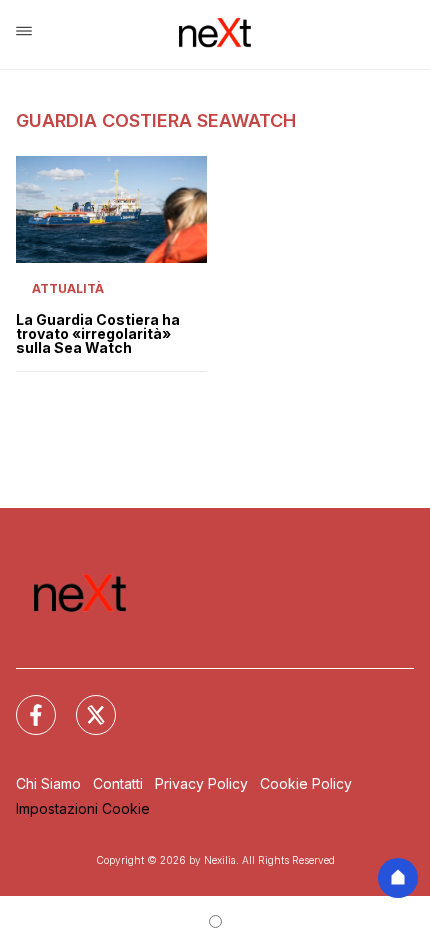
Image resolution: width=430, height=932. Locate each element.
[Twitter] (84, 703)
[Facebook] (24, 703)
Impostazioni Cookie (83, 808)
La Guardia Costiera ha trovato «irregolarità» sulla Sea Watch (98, 334)
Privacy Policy (201, 783)
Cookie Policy (306, 783)
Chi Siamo (48, 783)
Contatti (118, 783)
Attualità (68, 288)
